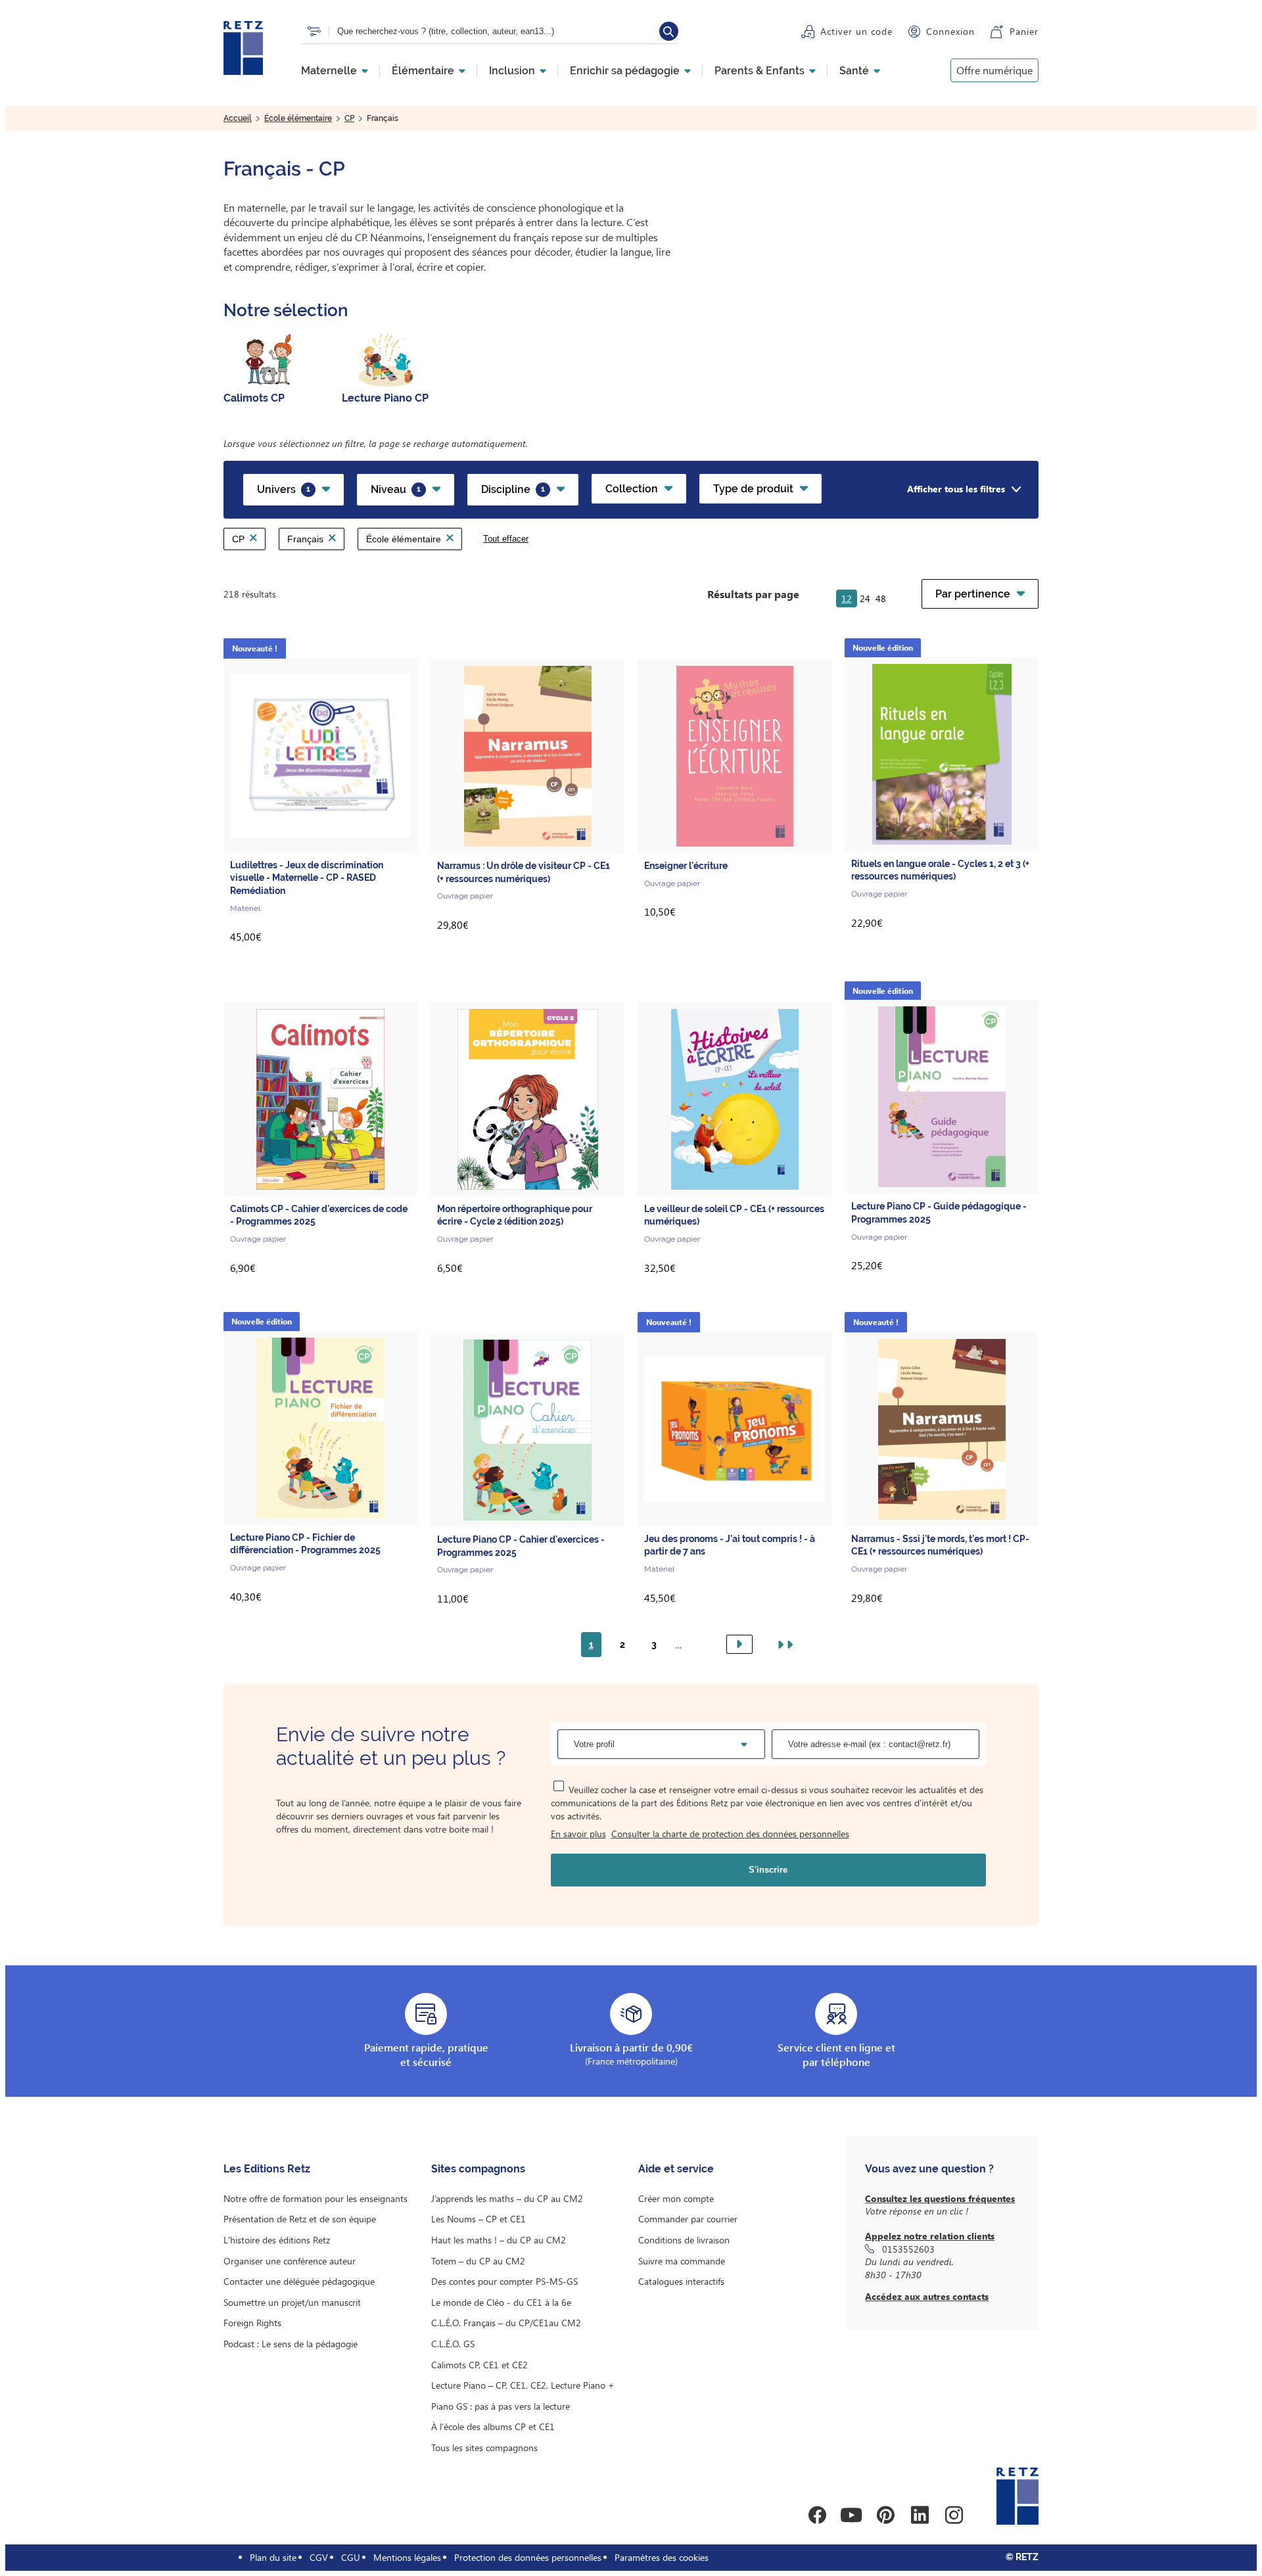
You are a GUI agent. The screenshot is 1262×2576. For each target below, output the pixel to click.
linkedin (920, 2515)
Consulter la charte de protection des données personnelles (730, 1834)
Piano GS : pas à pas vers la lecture (501, 2406)
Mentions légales (407, 2557)
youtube (851, 2515)
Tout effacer (506, 539)
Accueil (238, 118)
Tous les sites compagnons (484, 2447)
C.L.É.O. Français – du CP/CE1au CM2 (506, 2323)
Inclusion (512, 71)
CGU (351, 2557)
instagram (954, 2515)
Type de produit (753, 489)
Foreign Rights (252, 2323)
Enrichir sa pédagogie (625, 71)
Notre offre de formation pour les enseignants (315, 2198)
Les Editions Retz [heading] (267, 2169)
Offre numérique (994, 70)
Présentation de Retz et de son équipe (300, 2219)
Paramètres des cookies (662, 2557)
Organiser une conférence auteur (290, 2261)
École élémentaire (298, 118)
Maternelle (329, 71)
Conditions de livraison (684, 2240)
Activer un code (856, 31)
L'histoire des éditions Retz (277, 2240)
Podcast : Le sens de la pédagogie (291, 2344)
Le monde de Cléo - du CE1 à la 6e (501, 2302)
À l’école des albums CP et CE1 (493, 2426)
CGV (319, 2557)
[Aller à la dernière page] (783, 1645)
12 (847, 598)
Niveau (396, 489)
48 (881, 598)
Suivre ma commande (682, 2261)
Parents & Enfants (760, 71)
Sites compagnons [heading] (478, 2169)
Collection (632, 489)
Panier (1024, 31)
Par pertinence (973, 594)
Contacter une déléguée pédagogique (299, 2281)
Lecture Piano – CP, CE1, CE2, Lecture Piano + (523, 2385)
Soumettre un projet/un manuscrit (292, 2302)
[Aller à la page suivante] (739, 1644)
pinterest (885, 2515)
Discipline (513, 489)
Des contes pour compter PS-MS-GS (504, 2281)
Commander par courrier (688, 2219)
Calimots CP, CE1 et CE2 (479, 2365)
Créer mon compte (676, 2198)
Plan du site (273, 2557)
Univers (284, 489)
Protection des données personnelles (528, 2557)
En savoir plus (578, 1834)
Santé (854, 71)
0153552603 (908, 2249)
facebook (817, 2515)
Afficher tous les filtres (956, 489)
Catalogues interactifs (681, 2281)
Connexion (950, 31)
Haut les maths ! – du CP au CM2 (499, 2240)
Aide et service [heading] (676, 2169)
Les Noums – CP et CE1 (479, 2219)
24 (865, 598)
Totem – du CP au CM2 (478, 2261)
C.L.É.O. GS (453, 2344)
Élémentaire (423, 71)
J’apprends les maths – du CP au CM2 (507, 2198)
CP (349, 118)
